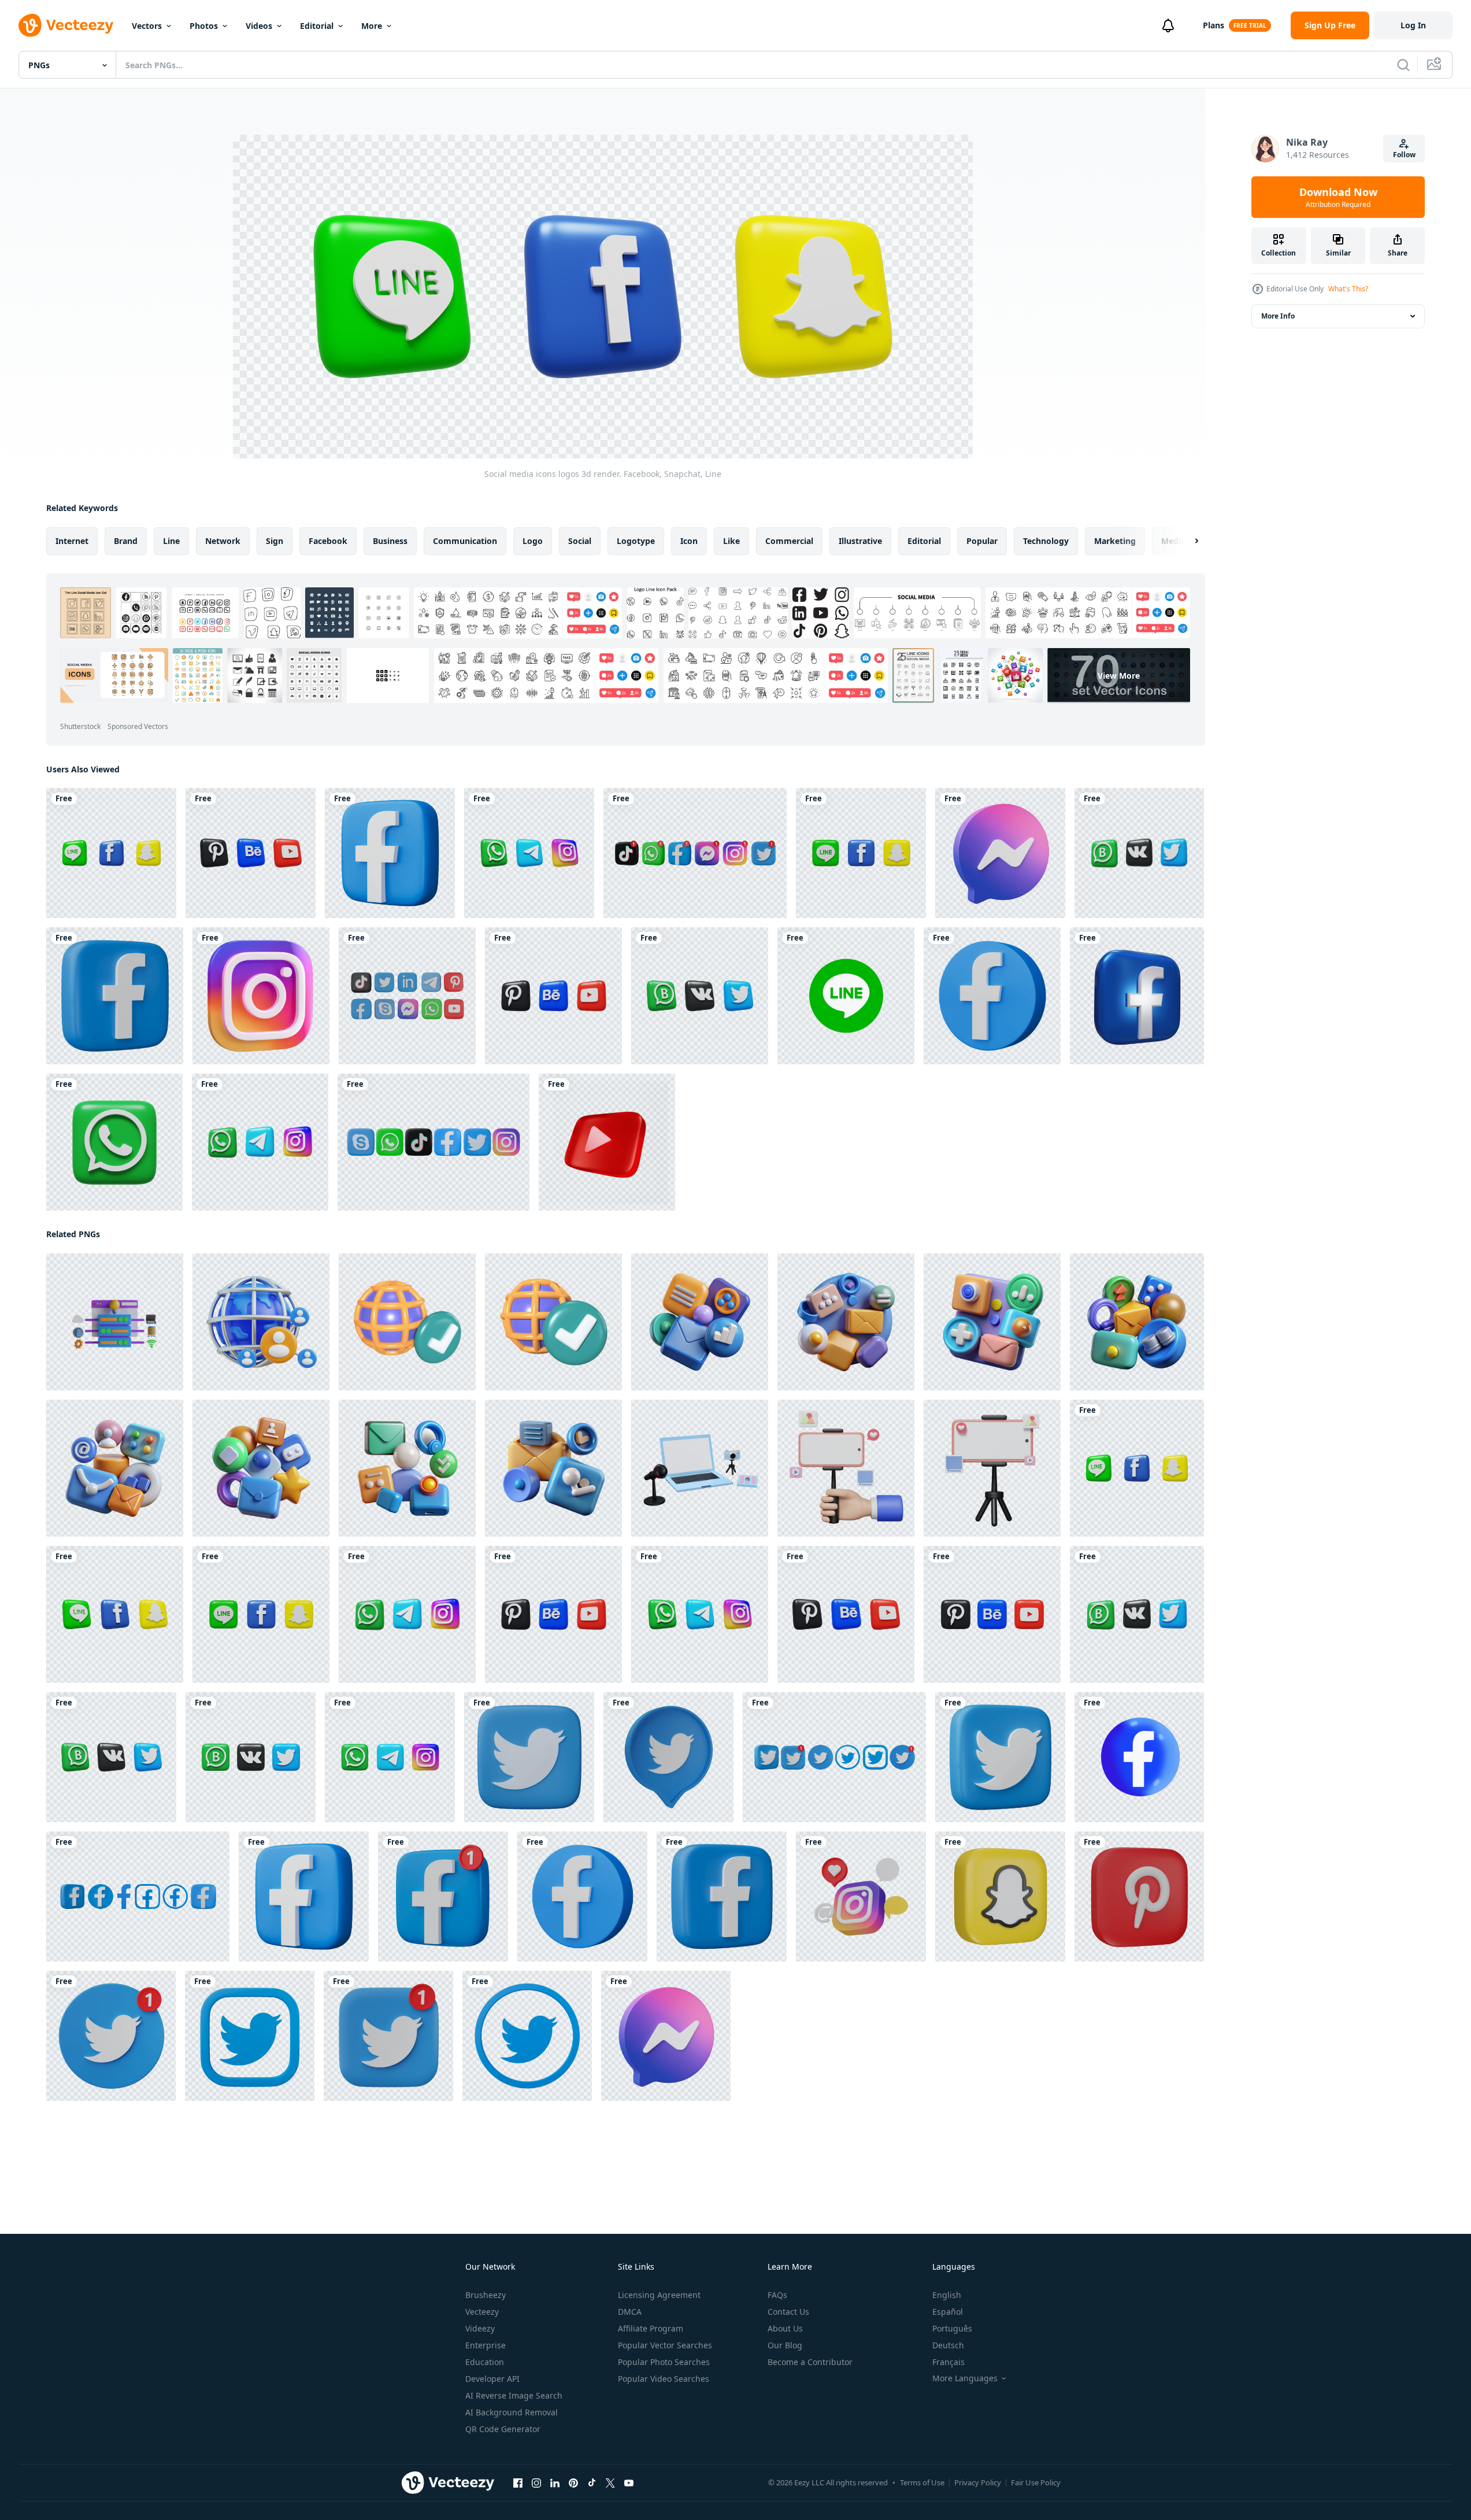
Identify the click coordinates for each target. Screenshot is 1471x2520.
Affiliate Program (651, 2328)
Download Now (1338, 197)
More (372, 26)
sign (275, 541)
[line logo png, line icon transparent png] (846, 996)
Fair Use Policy (1036, 2482)
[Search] (1403, 65)
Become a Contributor (810, 2362)
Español (948, 2312)
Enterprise (486, 2345)
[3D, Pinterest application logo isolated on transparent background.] (1139, 1897)
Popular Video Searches (664, 2379)
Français (948, 2362)
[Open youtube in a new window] (629, 2483)
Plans (1214, 25)
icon (689, 541)
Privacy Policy (978, 2482)
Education (485, 2362)
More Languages (965, 2378)
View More (1119, 676)
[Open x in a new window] (610, 2483)
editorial (924, 541)
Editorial (317, 26)
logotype (636, 541)
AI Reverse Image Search (514, 2395)
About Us (785, 2328)
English (947, 2295)
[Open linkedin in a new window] (555, 2483)
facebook (328, 541)
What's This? (1348, 289)
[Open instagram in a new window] (536, 2483)
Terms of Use (922, 2482)
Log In (1413, 25)
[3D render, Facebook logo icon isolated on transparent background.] (390, 853)
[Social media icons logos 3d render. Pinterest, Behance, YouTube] (251, 853)
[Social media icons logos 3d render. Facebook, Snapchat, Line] (111, 853)
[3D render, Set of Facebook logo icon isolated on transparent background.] (138, 1897)
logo (533, 541)
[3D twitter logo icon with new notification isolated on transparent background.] (111, 2036)
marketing (1115, 541)
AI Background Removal (512, 2412)
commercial (789, 541)
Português (952, 2328)
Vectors (147, 26)
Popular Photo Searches (664, 2362)
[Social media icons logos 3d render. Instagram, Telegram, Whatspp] (529, 853)
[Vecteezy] (66, 25)
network (223, 541)
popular (982, 541)
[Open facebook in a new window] (518, 2483)
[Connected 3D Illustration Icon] (407, 1322)
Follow (1404, 155)
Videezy (480, 2328)
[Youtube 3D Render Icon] (607, 1142)
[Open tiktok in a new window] (592, 2483)
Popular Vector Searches (665, 2345)
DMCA (630, 2312)
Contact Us (788, 2312)
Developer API (492, 2379)
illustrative (860, 541)
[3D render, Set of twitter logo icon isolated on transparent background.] (834, 1757)
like (731, 541)
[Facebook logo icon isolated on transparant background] (1139, 1757)
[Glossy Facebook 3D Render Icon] (1137, 996)
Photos (204, 26)
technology (1046, 541)
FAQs (777, 2295)
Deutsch (948, 2345)
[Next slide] (1187, 541)
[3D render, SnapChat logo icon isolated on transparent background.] (1000, 1897)
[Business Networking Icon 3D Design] (261, 1322)
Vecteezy (482, 2312)
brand (126, 541)
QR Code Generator (503, 2429)
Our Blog (785, 2345)
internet (72, 541)
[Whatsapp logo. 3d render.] (114, 1142)
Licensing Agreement (659, 2295)
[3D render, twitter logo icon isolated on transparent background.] (529, 1757)
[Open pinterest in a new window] (573, 2483)
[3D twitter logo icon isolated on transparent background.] (668, 1757)
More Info (1278, 316)
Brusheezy (486, 2295)
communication (465, 541)
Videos (259, 26)
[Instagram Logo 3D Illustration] (261, 996)
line (171, 541)
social (580, 541)
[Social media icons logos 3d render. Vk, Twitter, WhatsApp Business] (1139, 853)
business (390, 541)
